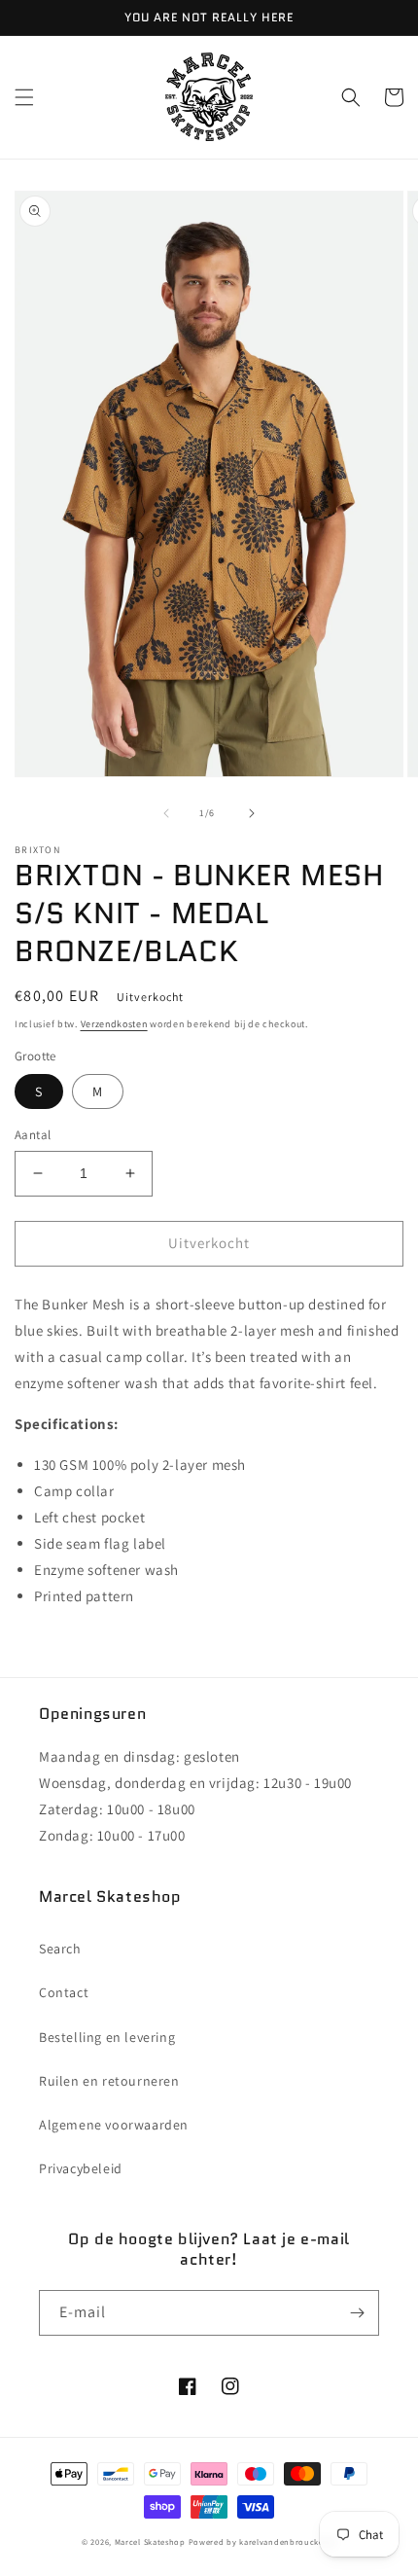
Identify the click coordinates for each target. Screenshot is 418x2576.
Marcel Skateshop (150, 2541)
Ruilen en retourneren (109, 2081)
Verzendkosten (114, 1024)
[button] (24, 97)
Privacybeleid (81, 2168)
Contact (64, 1992)
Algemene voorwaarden (114, 2125)
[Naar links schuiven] (166, 813)
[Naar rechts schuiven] (252, 813)
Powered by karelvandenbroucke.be (262, 2541)
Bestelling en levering (107, 2037)
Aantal (33, 1135)
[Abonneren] (357, 2313)
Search (60, 1949)
